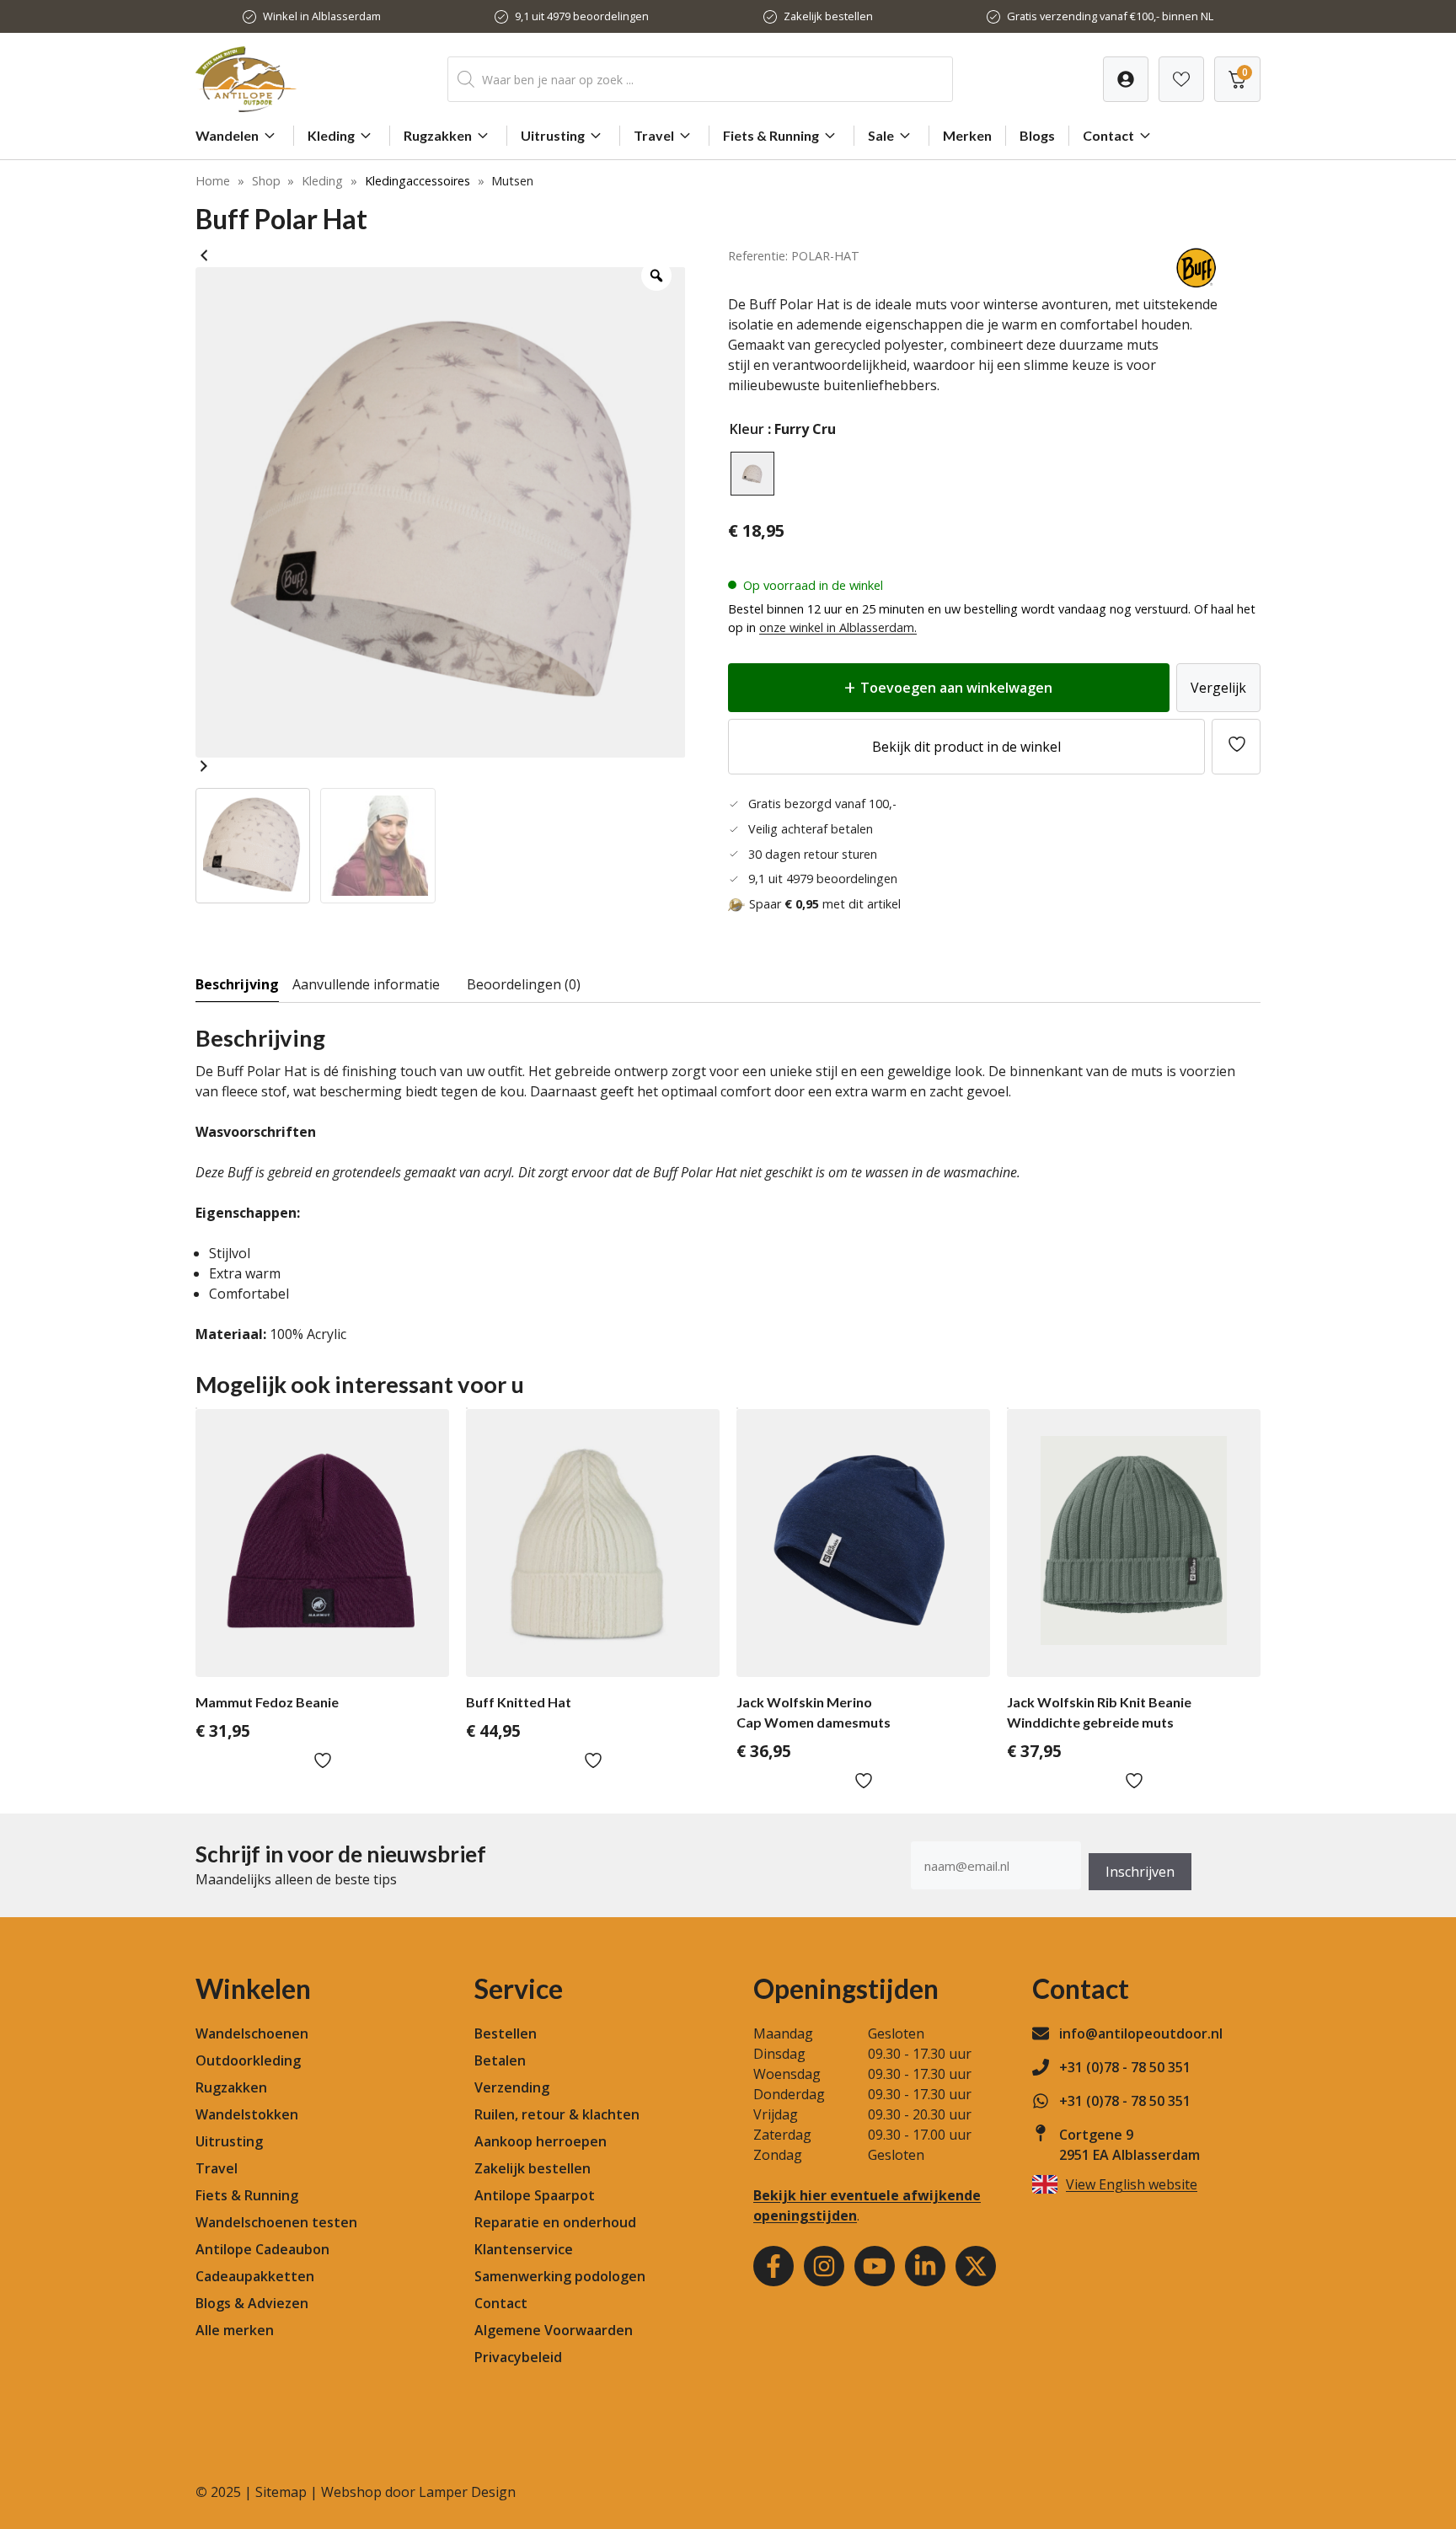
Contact (1108, 135)
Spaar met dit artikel (825, 904)
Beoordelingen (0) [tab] (524, 984)
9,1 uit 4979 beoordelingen (582, 16)
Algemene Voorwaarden (554, 2330)
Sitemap (281, 2492)
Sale (881, 135)
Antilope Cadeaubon (262, 2249)
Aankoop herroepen (541, 2141)
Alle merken (235, 2330)
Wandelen (227, 135)
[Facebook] (773, 2266)
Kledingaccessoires (418, 181)
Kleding (331, 135)
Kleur (747, 429)
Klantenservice (524, 2249)
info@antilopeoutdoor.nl (1141, 2033)
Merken (967, 135)
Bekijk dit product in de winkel (966, 747)
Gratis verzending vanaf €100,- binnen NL (1110, 16)
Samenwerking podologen (560, 2276)
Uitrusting (553, 135)
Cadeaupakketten (255, 2276)
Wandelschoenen (252, 2033)
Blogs (1037, 135)
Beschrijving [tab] (237, 984)
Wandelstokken (247, 2114)
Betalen (500, 2060)
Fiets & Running (771, 135)
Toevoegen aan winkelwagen (956, 688)
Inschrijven (1140, 1872)
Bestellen (506, 2033)
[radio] (752, 474)
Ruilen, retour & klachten (557, 2114)
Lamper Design (467, 2492)
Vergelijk (1218, 688)
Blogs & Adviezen (252, 2303)
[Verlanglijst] (1126, 79)
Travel (654, 135)
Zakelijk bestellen (828, 16)
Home (213, 181)
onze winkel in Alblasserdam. (838, 627)
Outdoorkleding (248, 2060)
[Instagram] (824, 2266)
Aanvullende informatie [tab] (366, 984)
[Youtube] (875, 2266)
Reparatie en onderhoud (555, 2222)
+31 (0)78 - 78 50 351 (1125, 2067)
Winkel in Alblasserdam (322, 16)
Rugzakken (438, 135)
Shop (266, 181)
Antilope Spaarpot (535, 2195)
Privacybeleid (518, 2357)
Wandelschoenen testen (276, 2222)
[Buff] (1197, 284)
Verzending (512, 2087)
